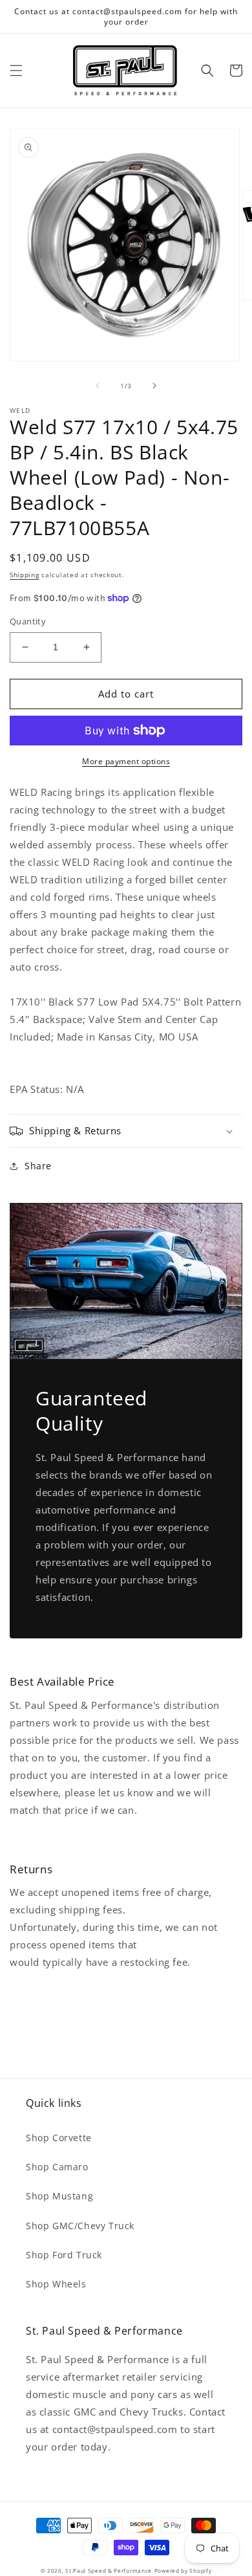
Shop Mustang (59, 2196)
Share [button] (38, 1166)
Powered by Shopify (183, 2570)
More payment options (126, 761)
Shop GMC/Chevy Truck (80, 2226)
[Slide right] (154, 386)
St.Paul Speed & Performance (109, 2570)
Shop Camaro (57, 2167)
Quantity (28, 621)
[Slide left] (98, 386)
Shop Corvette (59, 2138)
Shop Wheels (56, 2284)
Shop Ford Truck (64, 2255)
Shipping (25, 575)
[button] (16, 71)
